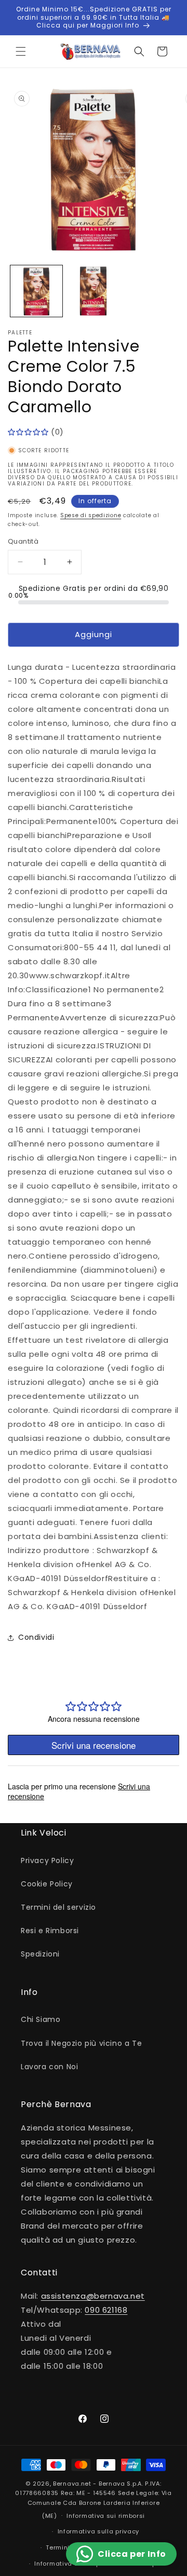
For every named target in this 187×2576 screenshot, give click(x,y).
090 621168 (106, 2310)
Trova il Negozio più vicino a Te (81, 2043)
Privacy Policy (47, 1860)
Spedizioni (40, 1954)
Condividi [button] (36, 1637)
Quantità (23, 541)
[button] (21, 51)
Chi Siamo (41, 2019)
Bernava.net (72, 2484)
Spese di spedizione (91, 515)
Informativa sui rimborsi (106, 2516)
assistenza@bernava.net (93, 2296)
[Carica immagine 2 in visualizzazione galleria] (94, 291)
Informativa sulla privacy (99, 2531)
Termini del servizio (58, 1907)
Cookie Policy (47, 1884)
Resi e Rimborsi (50, 1931)
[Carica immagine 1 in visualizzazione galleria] (36, 291)
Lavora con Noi (49, 2067)
